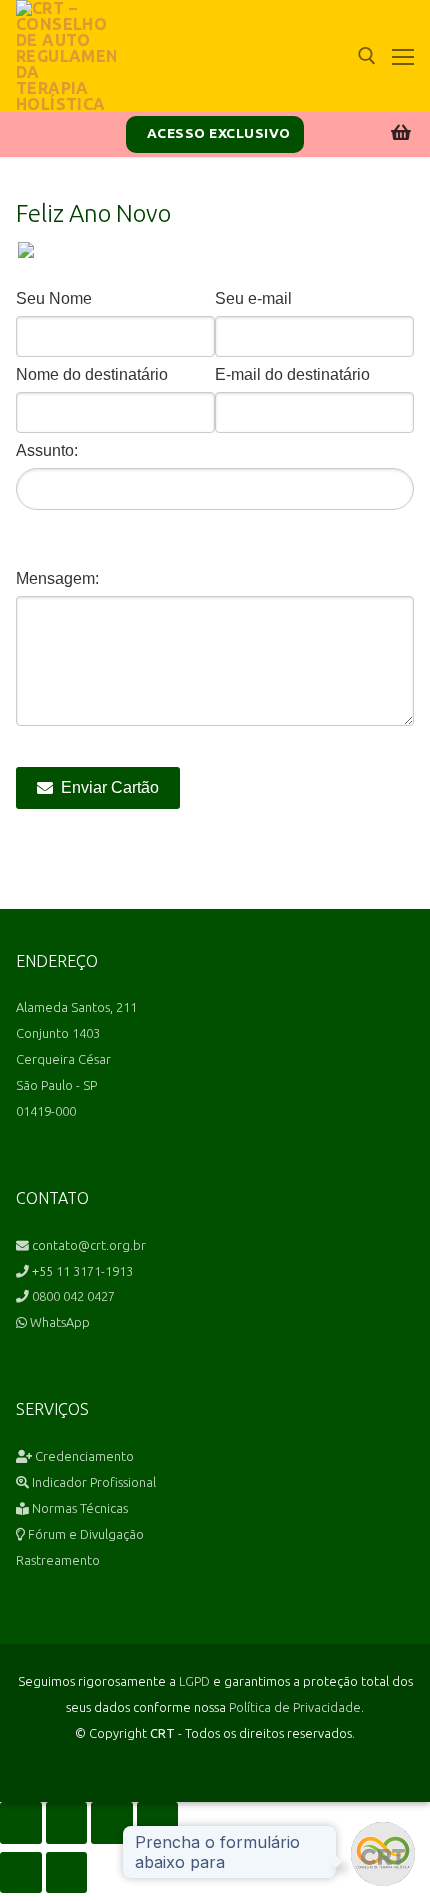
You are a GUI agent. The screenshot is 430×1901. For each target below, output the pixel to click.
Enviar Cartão (110, 787)
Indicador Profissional (92, 1482)
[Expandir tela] (67, 1823)
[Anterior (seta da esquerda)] (21, 1873)
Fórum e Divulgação (84, 1534)
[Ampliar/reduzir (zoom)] (21, 1823)
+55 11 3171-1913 (81, 1271)
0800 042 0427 (72, 1296)
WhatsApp (58, 1322)
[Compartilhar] (112, 1823)
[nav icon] (403, 56)
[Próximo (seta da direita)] (67, 1873)
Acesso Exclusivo (217, 133)
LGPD (194, 1681)
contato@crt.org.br (87, 1245)
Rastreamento (58, 1560)
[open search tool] (367, 56)
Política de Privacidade (295, 1707)
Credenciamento (83, 1456)
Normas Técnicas (78, 1508)
